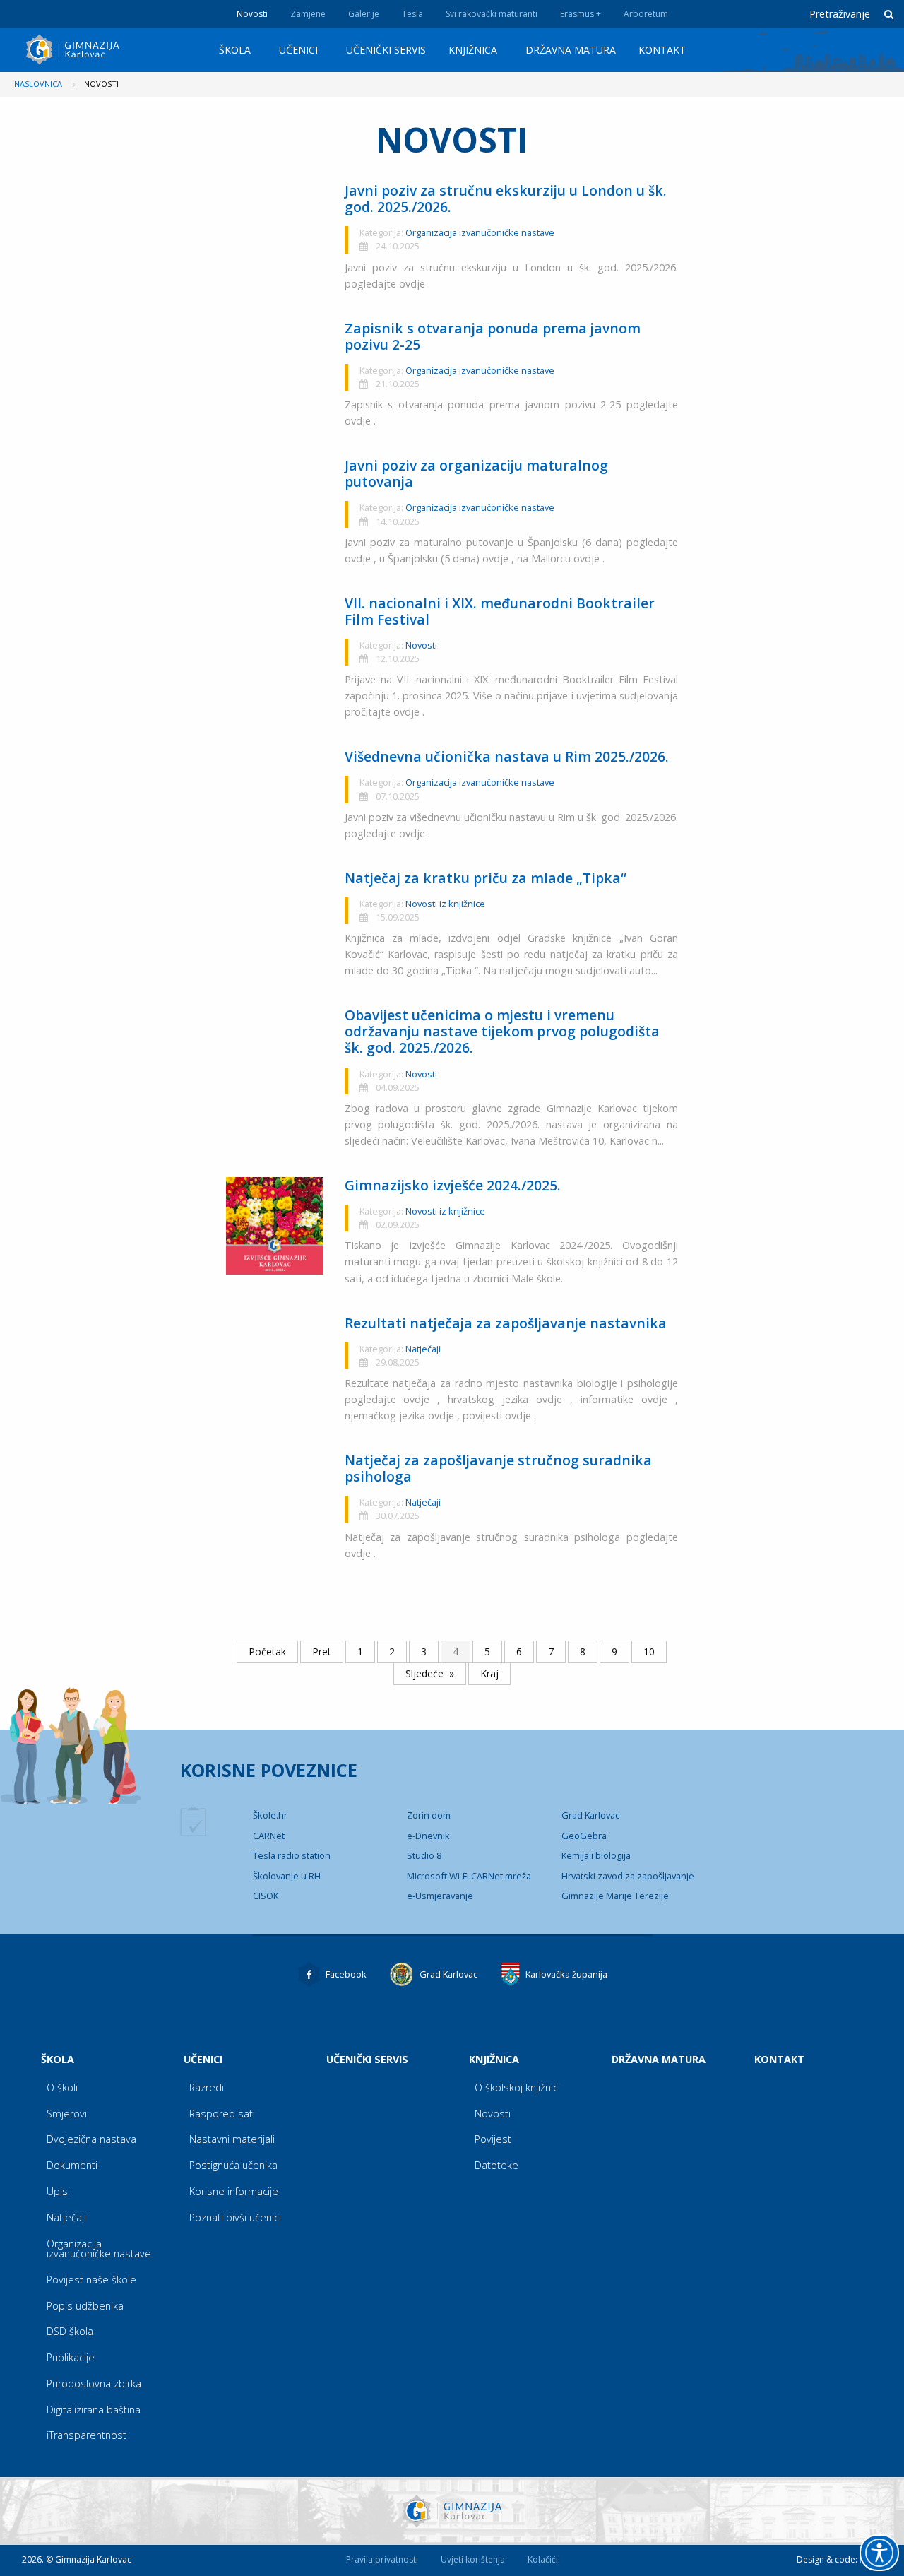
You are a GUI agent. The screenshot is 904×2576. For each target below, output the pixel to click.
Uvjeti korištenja (473, 2559)
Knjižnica (473, 50)
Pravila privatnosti (382, 2559)
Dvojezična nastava (91, 2139)
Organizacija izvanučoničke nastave (480, 232)
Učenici (298, 50)
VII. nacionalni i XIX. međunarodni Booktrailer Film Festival (500, 611)
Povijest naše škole (91, 2280)
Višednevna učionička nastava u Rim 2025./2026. (507, 756)
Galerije (364, 14)
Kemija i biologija (596, 1855)
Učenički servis (386, 50)
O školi (62, 2087)
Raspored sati (222, 2114)
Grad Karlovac (590, 1815)
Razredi (207, 2087)
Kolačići (543, 2559)
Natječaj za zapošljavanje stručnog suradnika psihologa (498, 1468)
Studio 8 (424, 1855)
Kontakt (662, 50)
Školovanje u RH (287, 1876)
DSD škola (70, 2331)
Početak (267, 1652)
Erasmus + (581, 14)
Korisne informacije (234, 2191)
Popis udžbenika (85, 2306)
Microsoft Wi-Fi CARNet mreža (469, 1876)
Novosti (252, 14)
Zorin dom (429, 1815)
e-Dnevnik (428, 1836)
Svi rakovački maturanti (492, 14)
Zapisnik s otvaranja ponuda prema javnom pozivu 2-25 (493, 336)
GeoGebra (584, 1836)
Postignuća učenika (233, 2165)
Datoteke (496, 2165)
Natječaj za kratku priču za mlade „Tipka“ (486, 878)
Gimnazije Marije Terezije (615, 1896)
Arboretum (646, 14)
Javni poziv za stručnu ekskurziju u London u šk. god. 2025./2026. (506, 199)
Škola (235, 50)
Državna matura (571, 50)
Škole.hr (270, 1815)
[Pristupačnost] (879, 2553)
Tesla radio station (292, 1855)
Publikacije (71, 2357)
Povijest (493, 2139)
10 (649, 1652)
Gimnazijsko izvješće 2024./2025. (453, 1185)
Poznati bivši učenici (235, 2217)
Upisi (58, 2191)
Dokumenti (72, 2165)
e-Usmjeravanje (440, 1896)
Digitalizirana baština (94, 2410)
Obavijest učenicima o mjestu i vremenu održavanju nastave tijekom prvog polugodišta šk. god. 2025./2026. (502, 1031)
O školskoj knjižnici (517, 2087)
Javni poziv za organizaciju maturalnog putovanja (476, 473)
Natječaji (423, 1349)
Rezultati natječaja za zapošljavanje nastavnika (506, 1323)
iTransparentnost (87, 2435)
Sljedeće (424, 1673)
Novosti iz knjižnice (445, 904)
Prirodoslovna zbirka (94, 2383)
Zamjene (308, 14)
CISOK (266, 1896)
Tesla (412, 14)
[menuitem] (238, 50)
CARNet (269, 1836)
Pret (322, 1652)
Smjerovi (67, 2114)
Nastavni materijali (232, 2139)
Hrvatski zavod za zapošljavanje (628, 1876)
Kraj (489, 1673)
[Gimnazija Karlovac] (75, 49)
